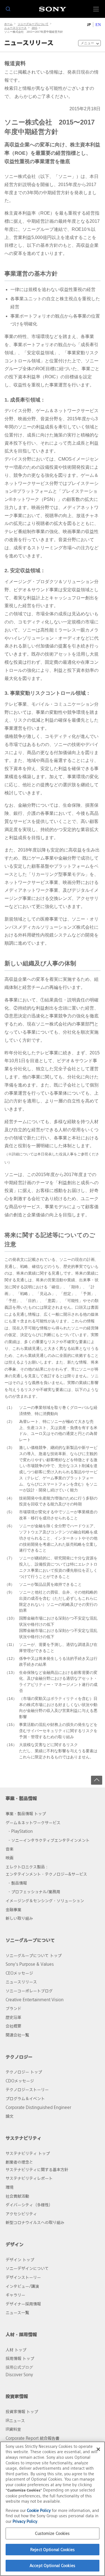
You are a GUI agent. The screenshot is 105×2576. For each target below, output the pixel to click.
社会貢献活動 (17, 2196)
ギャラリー (15, 2295)
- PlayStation (21, 1831)
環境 (10, 2187)
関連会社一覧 (17, 2035)
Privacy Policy (25, 2521)
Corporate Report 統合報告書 (32, 2438)
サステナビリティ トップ (28, 2153)
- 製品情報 (18, 1883)
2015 (34, 28)
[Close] (98, 2449)
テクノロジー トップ (24, 2072)
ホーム (8, 24)
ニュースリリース (15, 28)
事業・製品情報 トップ (26, 1814)
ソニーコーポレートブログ (29, 1991)
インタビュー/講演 (22, 2286)
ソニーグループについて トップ (34, 1956)
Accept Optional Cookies (53, 2566)
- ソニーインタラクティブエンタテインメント (49, 1840)
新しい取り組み (19, 1918)
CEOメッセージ (19, 1973)
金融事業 (13, 1910)
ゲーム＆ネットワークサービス (33, 1823)
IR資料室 (13, 2429)
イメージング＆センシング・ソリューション (45, 1901)
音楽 (10, 1849)
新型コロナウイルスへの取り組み (35, 2222)
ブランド (13, 2008)
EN (98, 25)
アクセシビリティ (21, 2214)
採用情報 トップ (20, 2358)
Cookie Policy (39, 2510)
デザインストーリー (23, 2277)
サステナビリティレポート (29, 2178)
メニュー (87, 43)
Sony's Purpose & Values (30, 1964)
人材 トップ (16, 2350)
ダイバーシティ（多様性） (29, 2205)
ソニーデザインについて (27, 2268)
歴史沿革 (13, 2017)
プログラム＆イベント (25, 2098)
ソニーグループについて (33, 24)
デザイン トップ (20, 2260)
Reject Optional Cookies (53, 2550)
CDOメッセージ (20, 2081)
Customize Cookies (52, 2533)
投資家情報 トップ (22, 2412)
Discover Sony (19, 2375)
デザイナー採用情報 (23, 2304)
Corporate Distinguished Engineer (38, 2107)
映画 (10, 1858)
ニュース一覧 (17, 2313)
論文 (10, 2116)
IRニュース (15, 2421)
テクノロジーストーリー (27, 2090)
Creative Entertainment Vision (35, 2000)
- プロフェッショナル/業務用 (34, 1892)
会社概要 (13, 2026)
